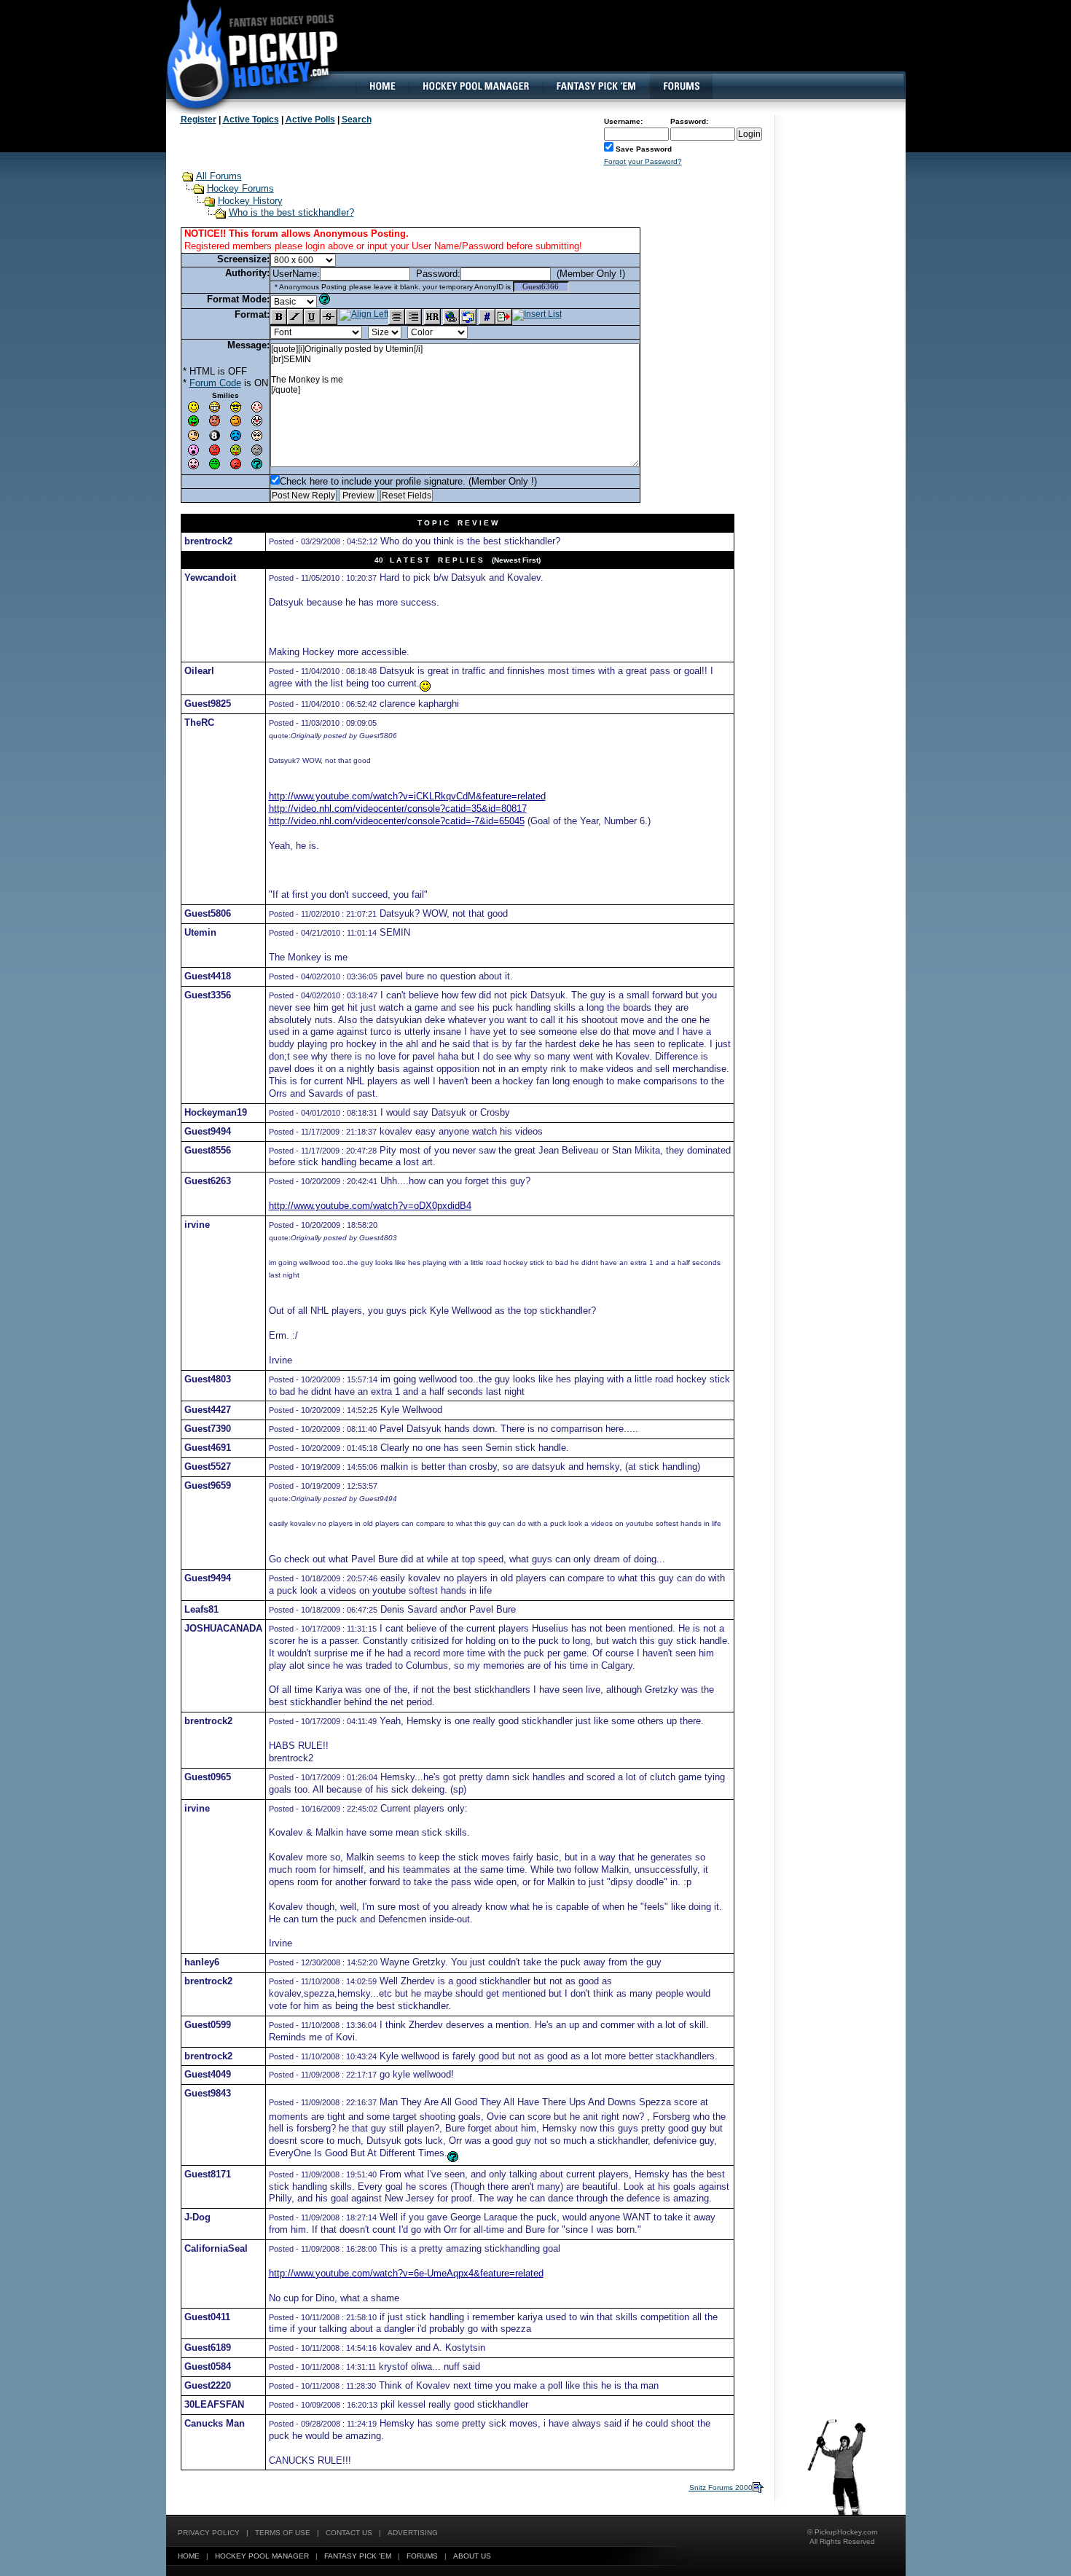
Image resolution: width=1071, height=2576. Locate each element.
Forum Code (215, 383)
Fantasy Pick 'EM (358, 2556)
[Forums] (681, 86)
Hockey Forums (240, 188)
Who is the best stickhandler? (291, 212)
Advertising (413, 2533)
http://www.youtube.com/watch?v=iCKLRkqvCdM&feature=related (407, 796)
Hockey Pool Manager (262, 2556)
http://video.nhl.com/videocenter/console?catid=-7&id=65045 (397, 821)
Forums (422, 2556)
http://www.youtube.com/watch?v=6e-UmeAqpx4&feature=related (406, 2273)
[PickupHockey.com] (244, 55)
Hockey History (250, 201)
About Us (472, 2556)
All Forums (219, 176)
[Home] (382, 86)
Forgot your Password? (643, 161)
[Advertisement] (640, 47)
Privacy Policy (209, 2533)
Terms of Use (283, 2533)
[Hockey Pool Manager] (476, 86)
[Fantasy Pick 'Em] (596, 86)
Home (189, 2556)
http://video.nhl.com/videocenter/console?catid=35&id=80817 (398, 809)
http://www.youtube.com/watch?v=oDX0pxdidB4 (370, 1206)
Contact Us (349, 2533)
